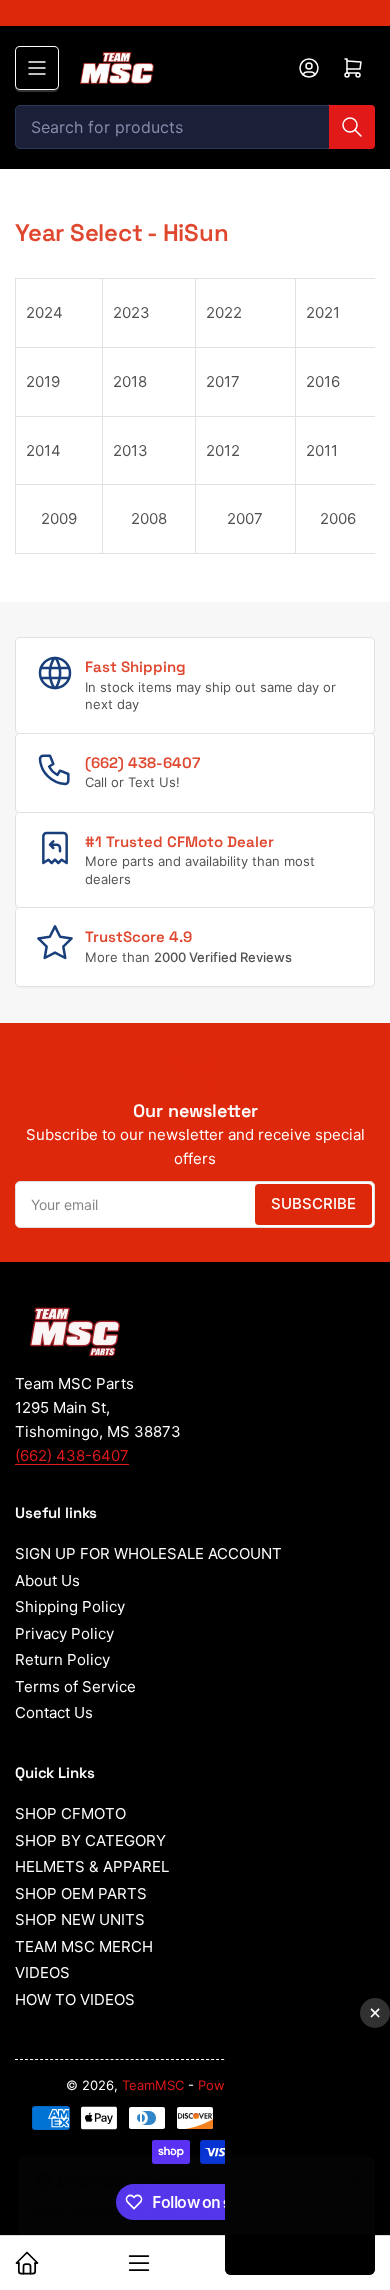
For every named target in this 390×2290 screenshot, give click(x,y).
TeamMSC (153, 2085)
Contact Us (54, 1712)
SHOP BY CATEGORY (90, 1840)
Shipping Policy (70, 1606)
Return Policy (62, 1659)
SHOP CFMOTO (70, 1813)
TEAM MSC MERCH (84, 1946)
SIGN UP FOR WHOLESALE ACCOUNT (148, 1553)
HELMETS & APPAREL (92, 1866)
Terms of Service (75, 1686)
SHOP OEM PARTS (81, 1893)
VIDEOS (42, 1972)
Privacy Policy (64, 1633)
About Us (47, 1580)
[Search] (352, 127)
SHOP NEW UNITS (80, 1919)
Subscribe (313, 1203)
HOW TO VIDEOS (75, 1999)
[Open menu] (37, 68)
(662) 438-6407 (72, 1455)
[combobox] (195, 127)
